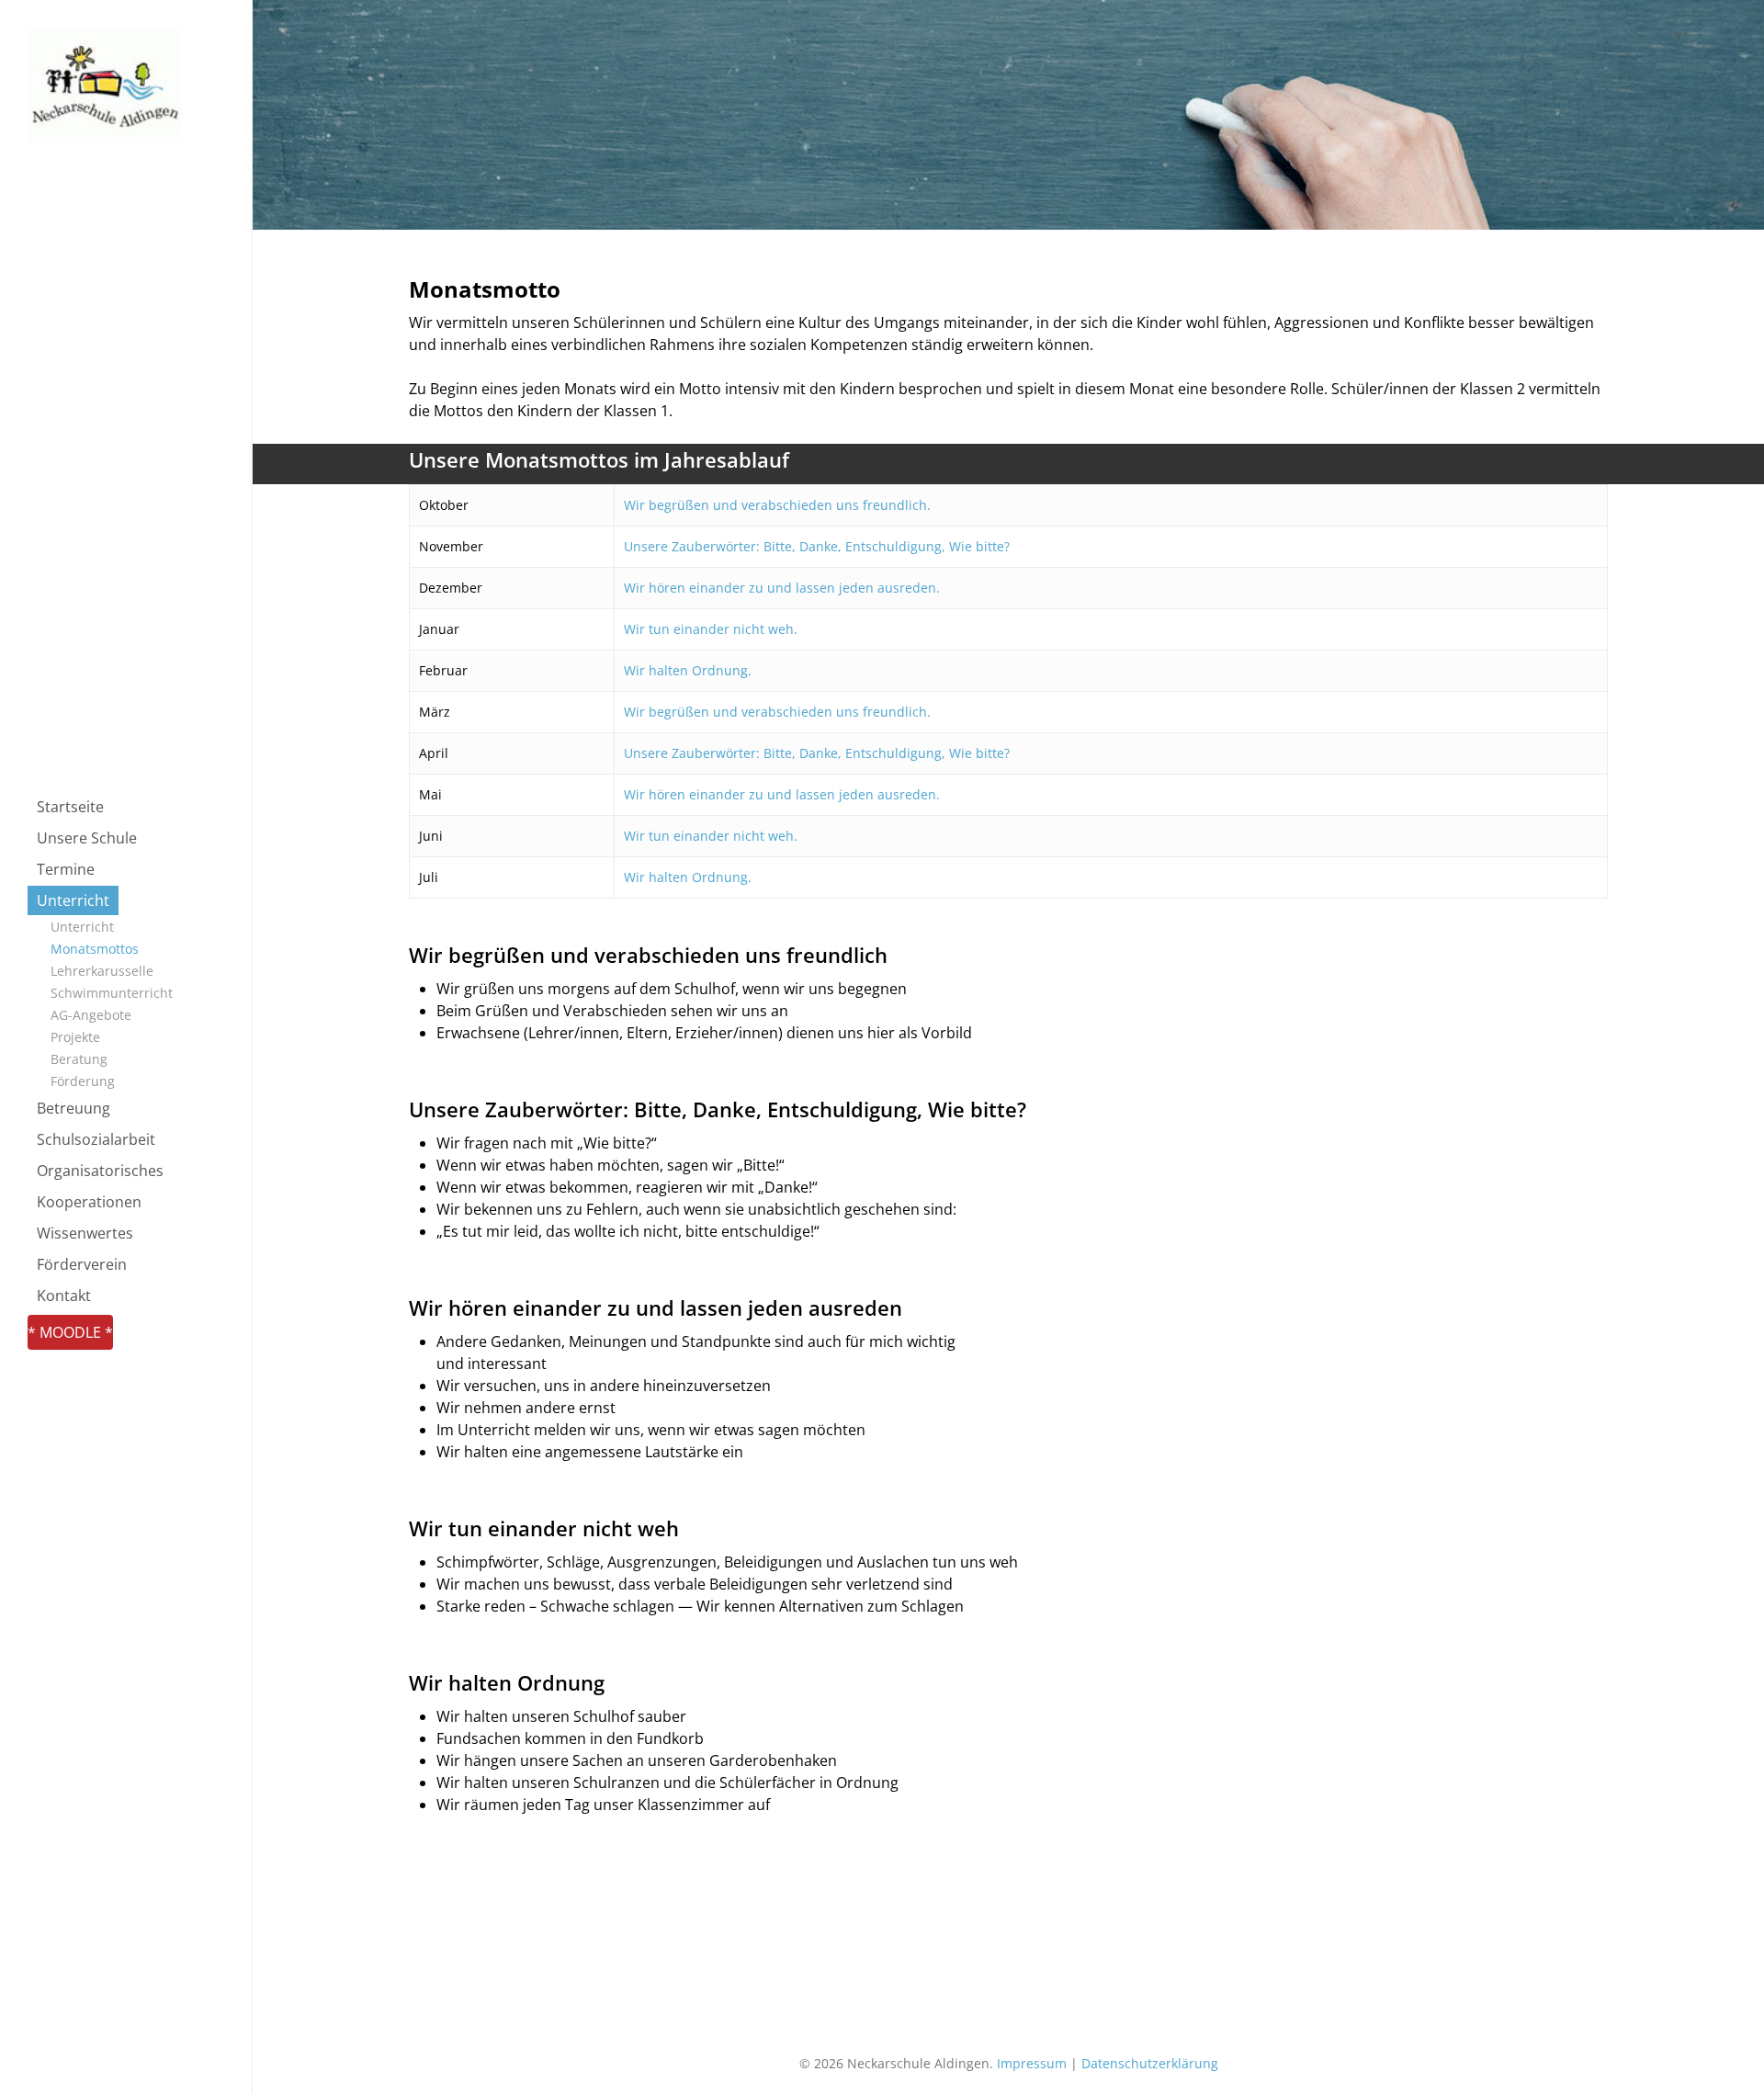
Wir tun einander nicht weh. (711, 629)
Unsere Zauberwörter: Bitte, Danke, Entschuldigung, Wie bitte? (817, 546)
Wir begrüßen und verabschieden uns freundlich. (777, 505)
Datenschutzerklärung (1150, 2063)
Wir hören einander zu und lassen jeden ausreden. (782, 588)
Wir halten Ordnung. (688, 670)
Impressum (1032, 2063)
